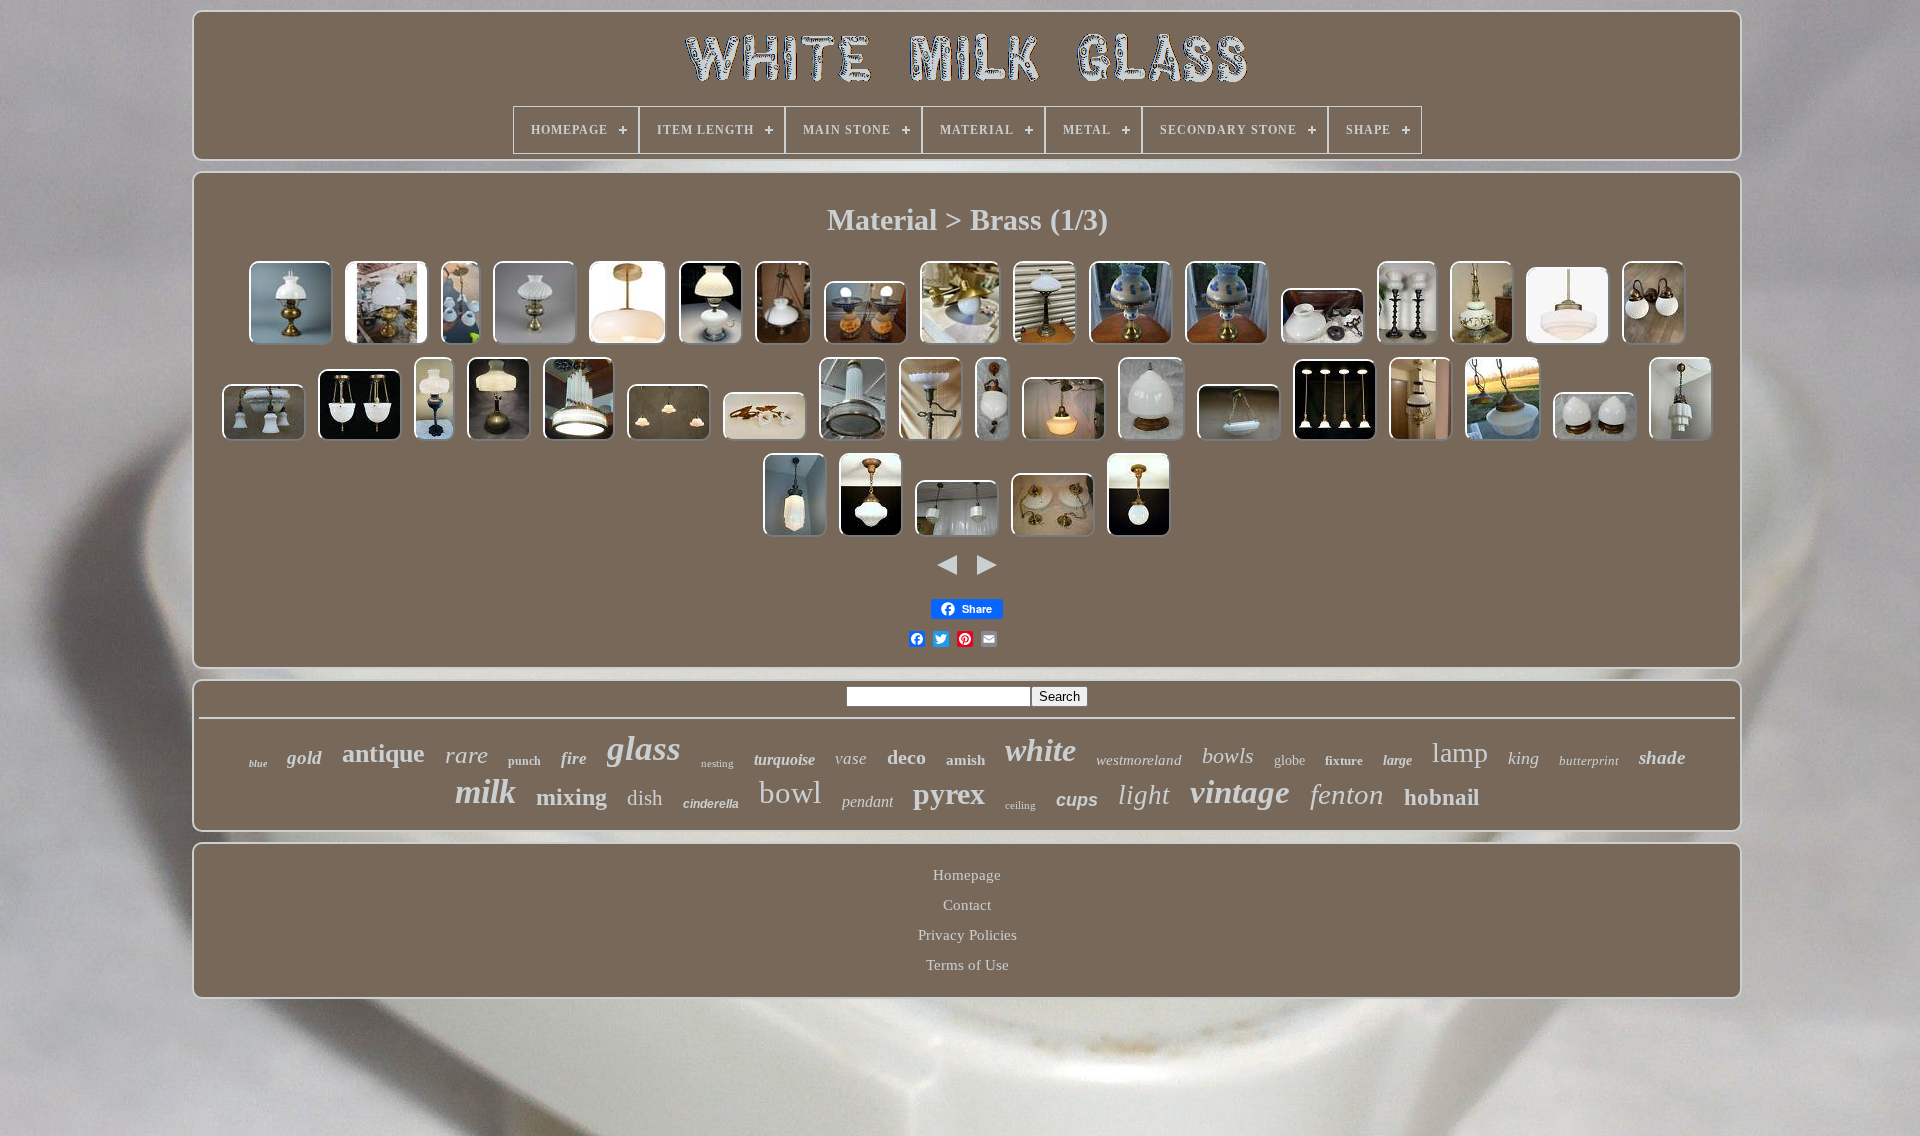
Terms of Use (967, 965)
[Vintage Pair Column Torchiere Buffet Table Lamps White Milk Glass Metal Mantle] (1407, 344)
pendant (867, 801)
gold (304, 757)
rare (466, 754)
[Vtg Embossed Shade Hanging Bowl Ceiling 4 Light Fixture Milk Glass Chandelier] (1239, 440)
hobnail (1441, 797)
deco (906, 757)
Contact (967, 905)
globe (1289, 760)
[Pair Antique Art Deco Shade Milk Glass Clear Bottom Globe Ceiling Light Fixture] (957, 536)
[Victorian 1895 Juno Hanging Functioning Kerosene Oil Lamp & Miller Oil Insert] (1421, 440)
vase (851, 758)
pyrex (949, 793)
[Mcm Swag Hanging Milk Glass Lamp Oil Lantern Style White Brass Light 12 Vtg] (1323, 344)
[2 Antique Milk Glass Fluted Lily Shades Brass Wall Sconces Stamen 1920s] (765, 440)
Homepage (967, 875)
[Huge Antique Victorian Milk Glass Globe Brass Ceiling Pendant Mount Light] (1151, 440)
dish (645, 798)
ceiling (1020, 805)
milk (485, 791)
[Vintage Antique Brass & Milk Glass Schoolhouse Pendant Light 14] (1503, 440)
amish (965, 760)
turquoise (784, 759)
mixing (571, 797)
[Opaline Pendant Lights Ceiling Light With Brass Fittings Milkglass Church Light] (669, 440)
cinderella (711, 804)
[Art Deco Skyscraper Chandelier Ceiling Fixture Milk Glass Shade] (1681, 440)
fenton (1347, 794)
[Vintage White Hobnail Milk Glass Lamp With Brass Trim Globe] (711, 344)
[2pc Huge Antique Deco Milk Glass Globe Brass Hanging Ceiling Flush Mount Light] (1595, 440)
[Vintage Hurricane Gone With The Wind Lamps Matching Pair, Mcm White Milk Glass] (866, 344)
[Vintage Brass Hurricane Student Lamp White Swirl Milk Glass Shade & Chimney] (535, 344)
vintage (1240, 792)
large (1397, 760)
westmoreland (1139, 760)
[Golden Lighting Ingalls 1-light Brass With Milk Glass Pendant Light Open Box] (1568, 344)
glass (644, 748)
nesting (717, 763)
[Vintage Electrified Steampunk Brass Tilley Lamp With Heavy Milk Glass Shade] (499, 440)
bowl (790, 792)
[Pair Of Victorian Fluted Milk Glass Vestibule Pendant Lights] (360, 440)
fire (574, 758)
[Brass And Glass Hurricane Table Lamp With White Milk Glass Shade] (387, 344)
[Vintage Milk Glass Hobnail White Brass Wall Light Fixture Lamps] (1654, 344)
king (1523, 758)
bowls (1228, 755)
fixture (1344, 760)
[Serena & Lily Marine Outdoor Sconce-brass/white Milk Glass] (960, 344)
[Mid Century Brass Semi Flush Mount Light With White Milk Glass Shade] (628, 344)
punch (524, 761)
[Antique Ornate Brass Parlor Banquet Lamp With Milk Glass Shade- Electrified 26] (434, 440)
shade (1662, 757)
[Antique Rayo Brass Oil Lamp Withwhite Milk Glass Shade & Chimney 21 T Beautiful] (291, 344)
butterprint (1589, 760)
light (1144, 795)
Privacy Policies (967, 935)
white (1040, 750)
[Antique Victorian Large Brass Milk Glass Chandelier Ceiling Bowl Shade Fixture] (264, 440)
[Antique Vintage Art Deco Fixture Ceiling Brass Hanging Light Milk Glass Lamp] (579, 440)
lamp (1460, 752)
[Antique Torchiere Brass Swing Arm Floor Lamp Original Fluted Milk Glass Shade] (931, 440)
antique (383, 753)
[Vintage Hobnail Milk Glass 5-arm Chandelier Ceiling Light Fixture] (461, 344)
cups (1077, 800)
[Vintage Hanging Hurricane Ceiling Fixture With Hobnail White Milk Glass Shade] (783, 344)
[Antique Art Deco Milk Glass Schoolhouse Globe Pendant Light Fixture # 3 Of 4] (1064, 440)
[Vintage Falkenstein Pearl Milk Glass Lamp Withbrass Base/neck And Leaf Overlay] (1482, 344)
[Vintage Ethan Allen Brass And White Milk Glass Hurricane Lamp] (1045, 344)
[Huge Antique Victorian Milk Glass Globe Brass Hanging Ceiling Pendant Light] (992, 440)
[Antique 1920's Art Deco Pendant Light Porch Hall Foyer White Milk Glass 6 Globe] (1139, 536)
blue (258, 763)
